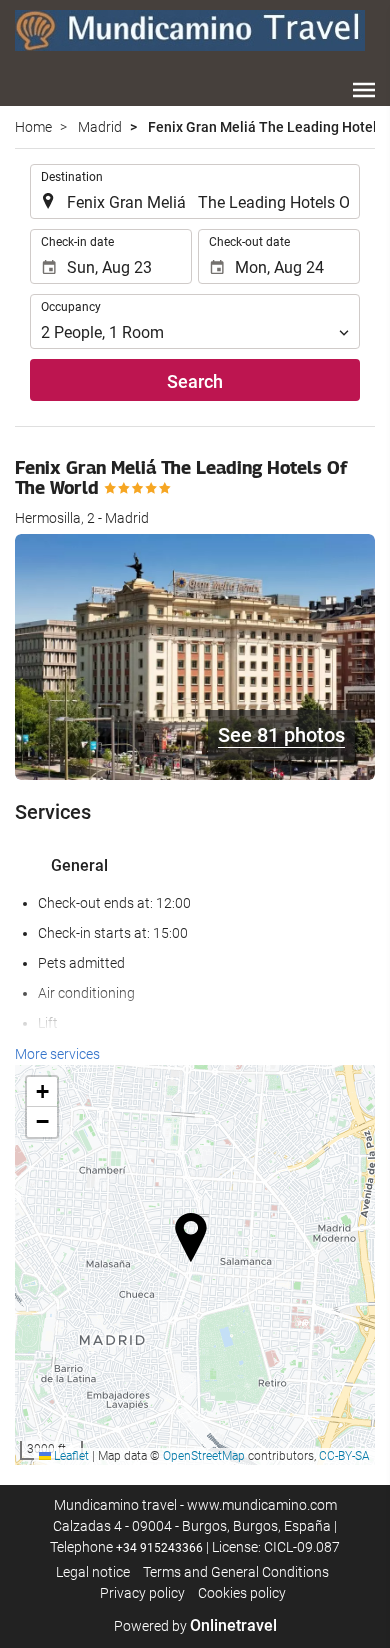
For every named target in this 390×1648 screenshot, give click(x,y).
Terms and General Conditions (236, 1572)
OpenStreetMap (204, 1456)
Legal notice (93, 1572)
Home (33, 127)
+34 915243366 (159, 1548)
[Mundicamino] (190, 30)
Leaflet (70, 1456)
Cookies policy (242, 1593)
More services (57, 1054)
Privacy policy (142, 1593)
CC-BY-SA (344, 1456)
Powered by (195, 1626)
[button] (364, 90)
